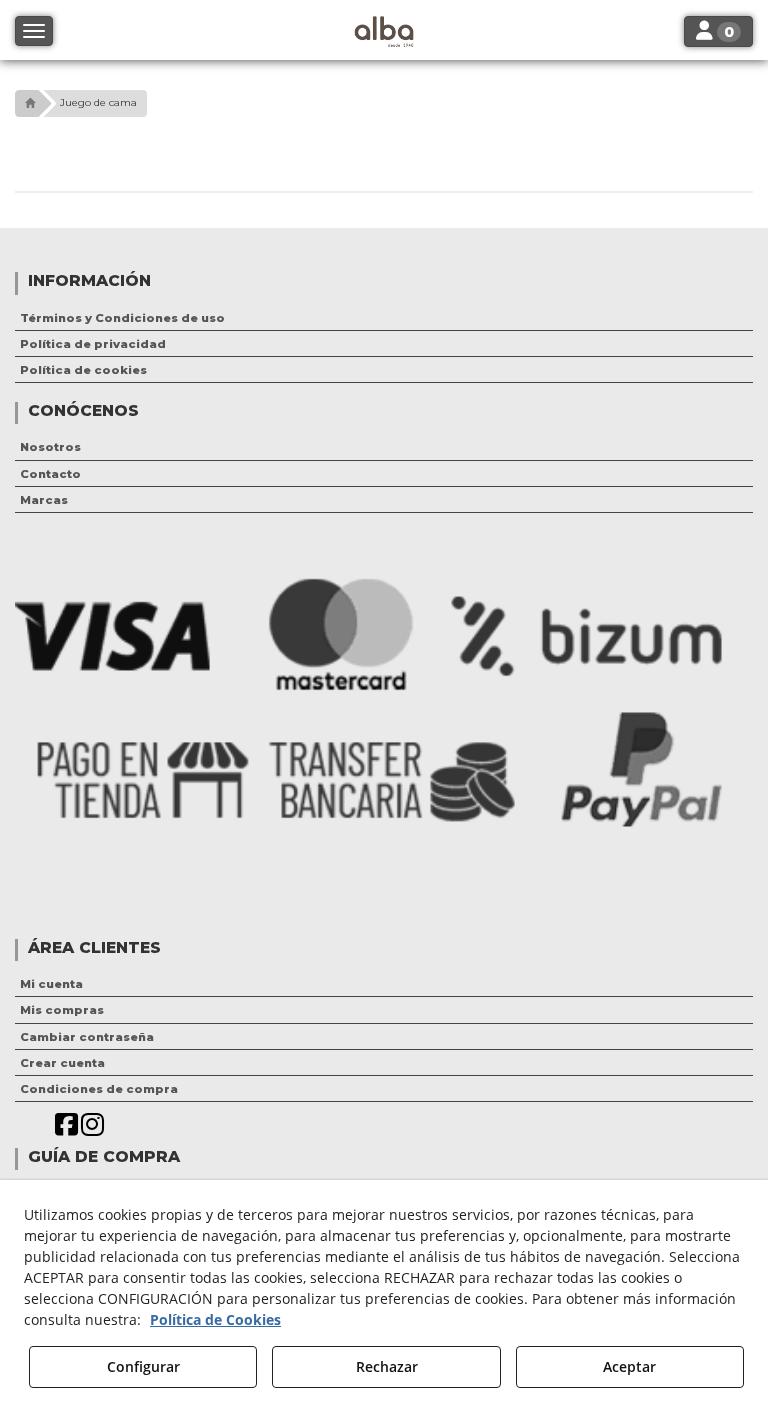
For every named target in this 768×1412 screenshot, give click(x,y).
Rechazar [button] (387, 1366)
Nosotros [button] (50, 447)
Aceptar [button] (629, 1366)
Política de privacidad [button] (93, 344)
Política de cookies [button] (83, 370)
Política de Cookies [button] (215, 1319)
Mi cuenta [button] (51, 984)
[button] (27, 103)
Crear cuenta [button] (62, 1063)
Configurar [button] (143, 1366)
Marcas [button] (44, 500)
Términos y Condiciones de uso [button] (122, 318)
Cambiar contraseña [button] (87, 1037)
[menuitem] (384, 318)
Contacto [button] (50, 474)
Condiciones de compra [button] (99, 1089)
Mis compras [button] (62, 1010)
